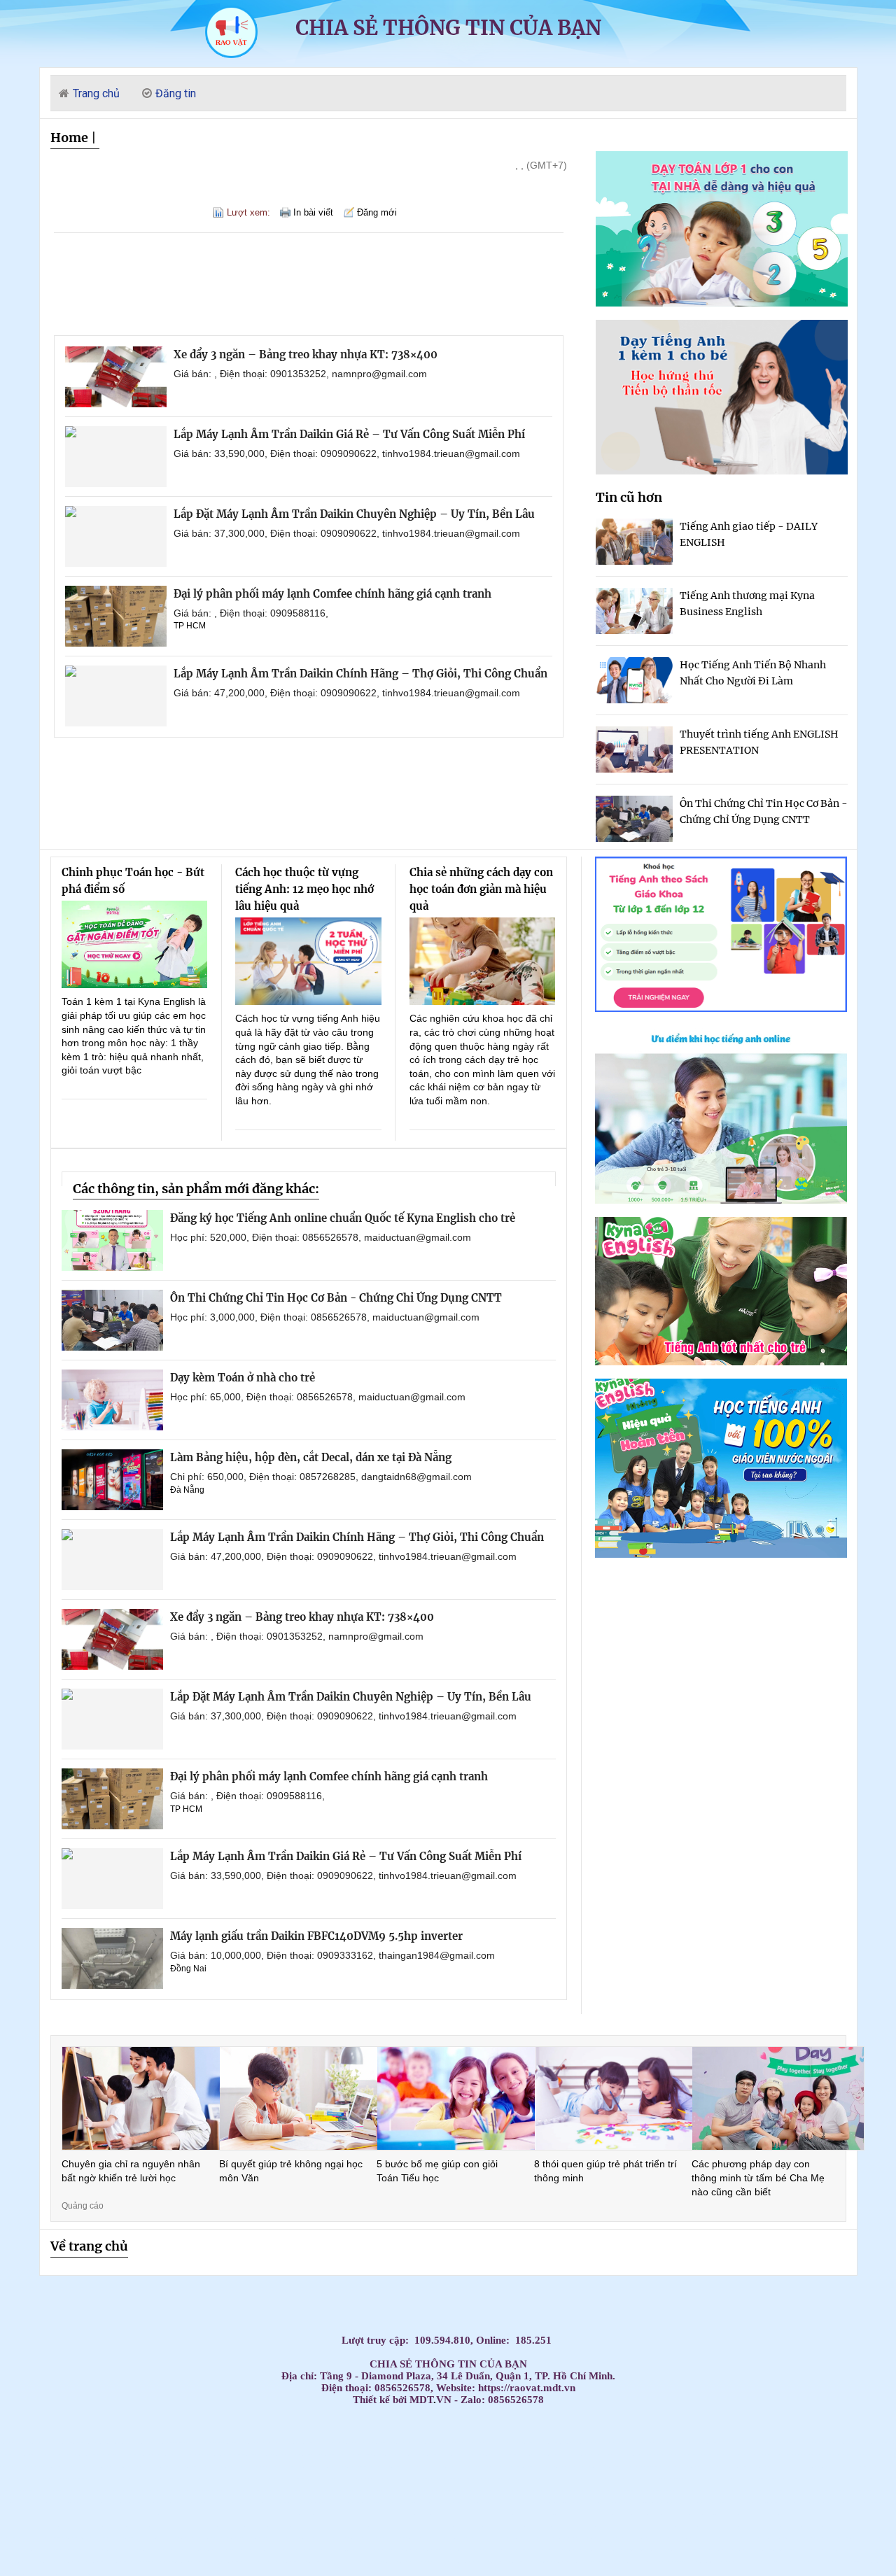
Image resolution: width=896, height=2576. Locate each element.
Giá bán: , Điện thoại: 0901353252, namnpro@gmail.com (300, 374)
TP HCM (190, 626)
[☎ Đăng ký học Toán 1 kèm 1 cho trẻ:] (722, 303)
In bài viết (313, 212)
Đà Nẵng (187, 1490)
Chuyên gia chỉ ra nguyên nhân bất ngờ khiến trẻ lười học (131, 2171)
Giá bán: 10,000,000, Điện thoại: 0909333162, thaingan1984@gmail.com (332, 1955)
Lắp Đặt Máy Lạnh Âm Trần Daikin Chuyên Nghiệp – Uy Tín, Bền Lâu (354, 514)
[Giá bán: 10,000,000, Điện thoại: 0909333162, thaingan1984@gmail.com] (112, 1958)
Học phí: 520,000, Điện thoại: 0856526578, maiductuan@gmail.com (321, 1237)
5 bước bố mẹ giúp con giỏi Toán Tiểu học (437, 2171)
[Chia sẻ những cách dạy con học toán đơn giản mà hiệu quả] (483, 961)
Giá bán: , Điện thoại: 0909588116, (251, 613)
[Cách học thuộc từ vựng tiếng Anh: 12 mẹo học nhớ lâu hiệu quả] (308, 961)
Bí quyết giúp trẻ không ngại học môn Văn (291, 2171)
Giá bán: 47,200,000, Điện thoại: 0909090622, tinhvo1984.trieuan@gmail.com (347, 693)
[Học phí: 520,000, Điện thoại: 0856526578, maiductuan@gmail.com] (112, 1240)
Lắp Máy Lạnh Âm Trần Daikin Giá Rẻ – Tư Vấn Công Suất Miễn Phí (349, 434)
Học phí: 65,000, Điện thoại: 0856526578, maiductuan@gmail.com (318, 1397)
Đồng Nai (188, 1969)
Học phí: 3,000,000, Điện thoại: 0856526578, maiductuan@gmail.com (325, 1317)
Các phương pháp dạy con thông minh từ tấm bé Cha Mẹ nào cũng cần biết (758, 2177)
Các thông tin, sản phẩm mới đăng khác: (196, 1189)
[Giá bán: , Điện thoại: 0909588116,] (116, 616)
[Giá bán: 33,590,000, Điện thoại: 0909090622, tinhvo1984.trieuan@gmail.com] (116, 457)
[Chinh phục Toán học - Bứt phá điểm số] (135, 944)
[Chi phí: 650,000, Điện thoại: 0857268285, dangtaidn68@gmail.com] (112, 1480)
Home (69, 138)
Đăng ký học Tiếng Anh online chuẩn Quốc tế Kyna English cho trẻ (343, 1218)
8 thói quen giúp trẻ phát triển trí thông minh (605, 2171)
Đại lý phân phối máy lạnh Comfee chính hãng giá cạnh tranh (332, 594)
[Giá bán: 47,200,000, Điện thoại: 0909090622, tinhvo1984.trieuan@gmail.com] (116, 696)
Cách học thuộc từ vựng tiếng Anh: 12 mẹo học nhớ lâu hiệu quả (304, 889)
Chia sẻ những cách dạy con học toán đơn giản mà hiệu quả (481, 889)
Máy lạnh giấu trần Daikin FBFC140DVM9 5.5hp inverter (316, 1936)
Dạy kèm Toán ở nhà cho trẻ (243, 1378)
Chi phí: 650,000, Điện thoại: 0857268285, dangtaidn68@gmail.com (321, 1477)
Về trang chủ (89, 2246)
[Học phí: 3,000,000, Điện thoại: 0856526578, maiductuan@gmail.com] (112, 1320)
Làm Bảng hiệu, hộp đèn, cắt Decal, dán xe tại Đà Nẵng (311, 1457)
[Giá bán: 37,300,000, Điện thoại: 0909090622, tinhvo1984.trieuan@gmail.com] (116, 536)
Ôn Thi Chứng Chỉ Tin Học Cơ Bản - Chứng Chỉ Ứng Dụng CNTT (336, 1298)
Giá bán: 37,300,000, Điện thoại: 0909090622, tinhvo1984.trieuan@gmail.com (347, 533)
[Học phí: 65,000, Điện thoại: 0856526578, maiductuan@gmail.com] (112, 1400)
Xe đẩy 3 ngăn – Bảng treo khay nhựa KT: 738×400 (306, 354)
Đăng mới (377, 212)
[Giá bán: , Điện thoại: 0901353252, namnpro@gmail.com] (116, 377)
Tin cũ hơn (629, 497)
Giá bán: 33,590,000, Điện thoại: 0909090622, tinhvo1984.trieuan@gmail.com (347, 453)
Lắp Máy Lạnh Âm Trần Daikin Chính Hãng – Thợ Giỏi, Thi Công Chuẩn (360, 674)
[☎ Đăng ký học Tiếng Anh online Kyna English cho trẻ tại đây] (721, 1200)
